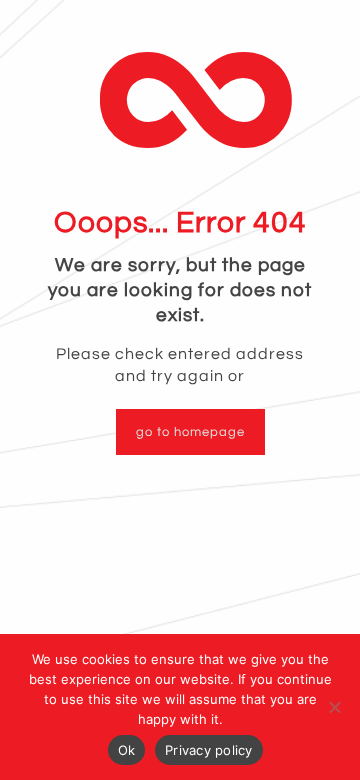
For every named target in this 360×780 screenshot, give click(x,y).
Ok (127, 750)
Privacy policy (209, 750)
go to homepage (190, 432)
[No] (335, 707)
